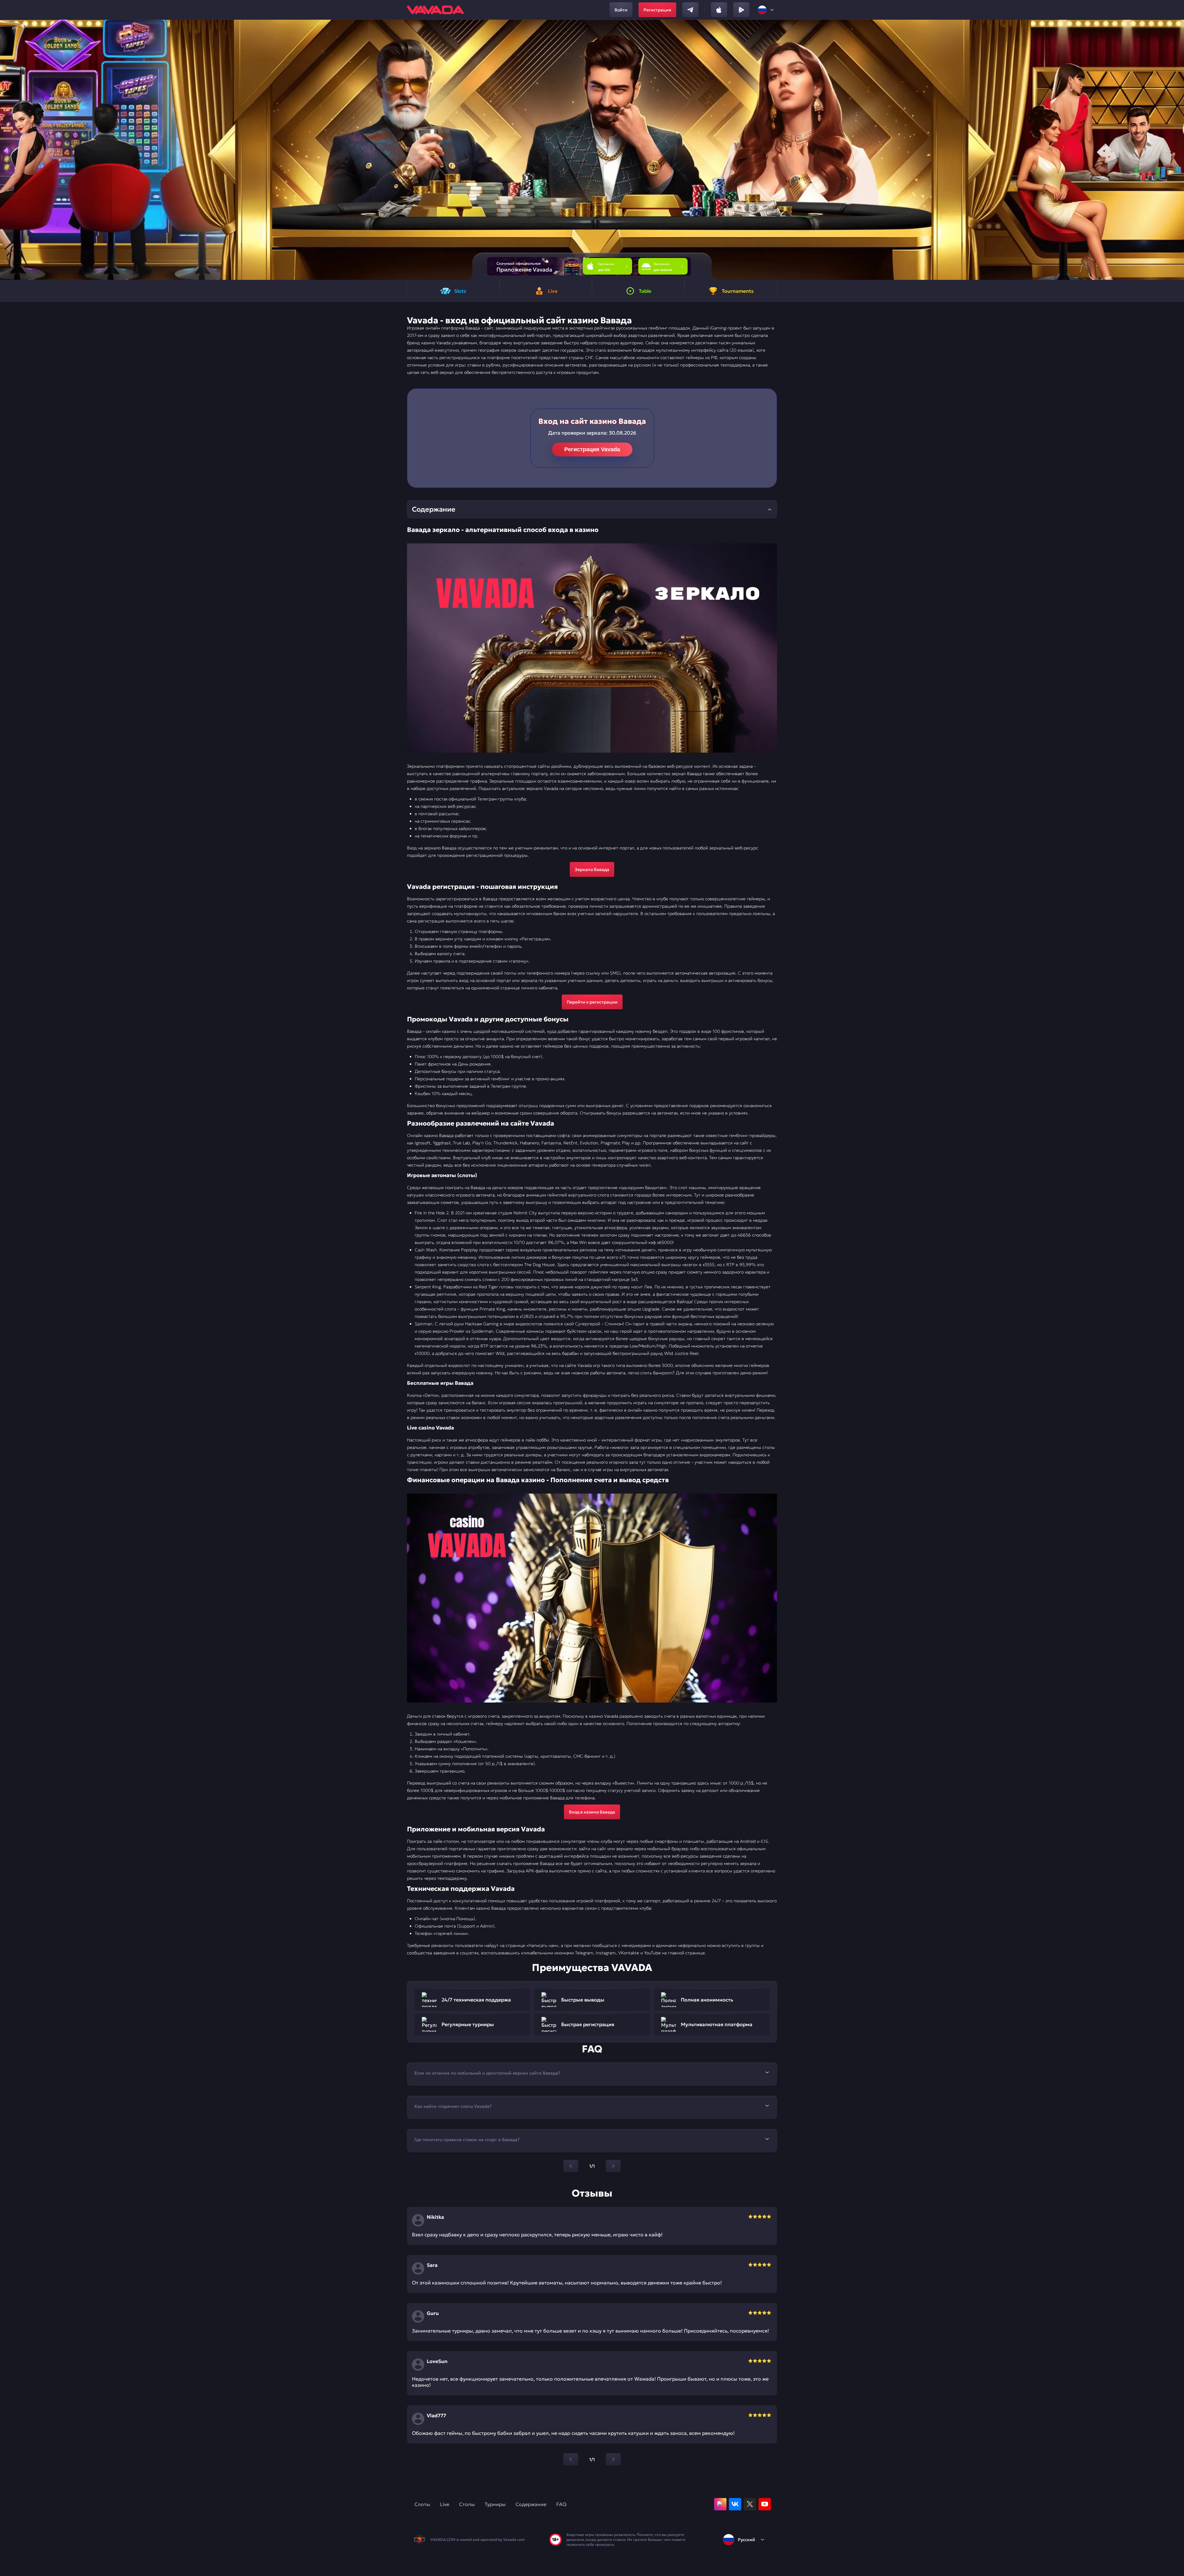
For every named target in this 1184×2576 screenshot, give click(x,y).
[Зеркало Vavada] (592, 648)
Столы (467, 2504)
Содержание (531, 2504)
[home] (435, 10)
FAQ (561, 2504)
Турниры (495, 2504)
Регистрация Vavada (592, 449)
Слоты (422, 2504)
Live (445, 2504)
